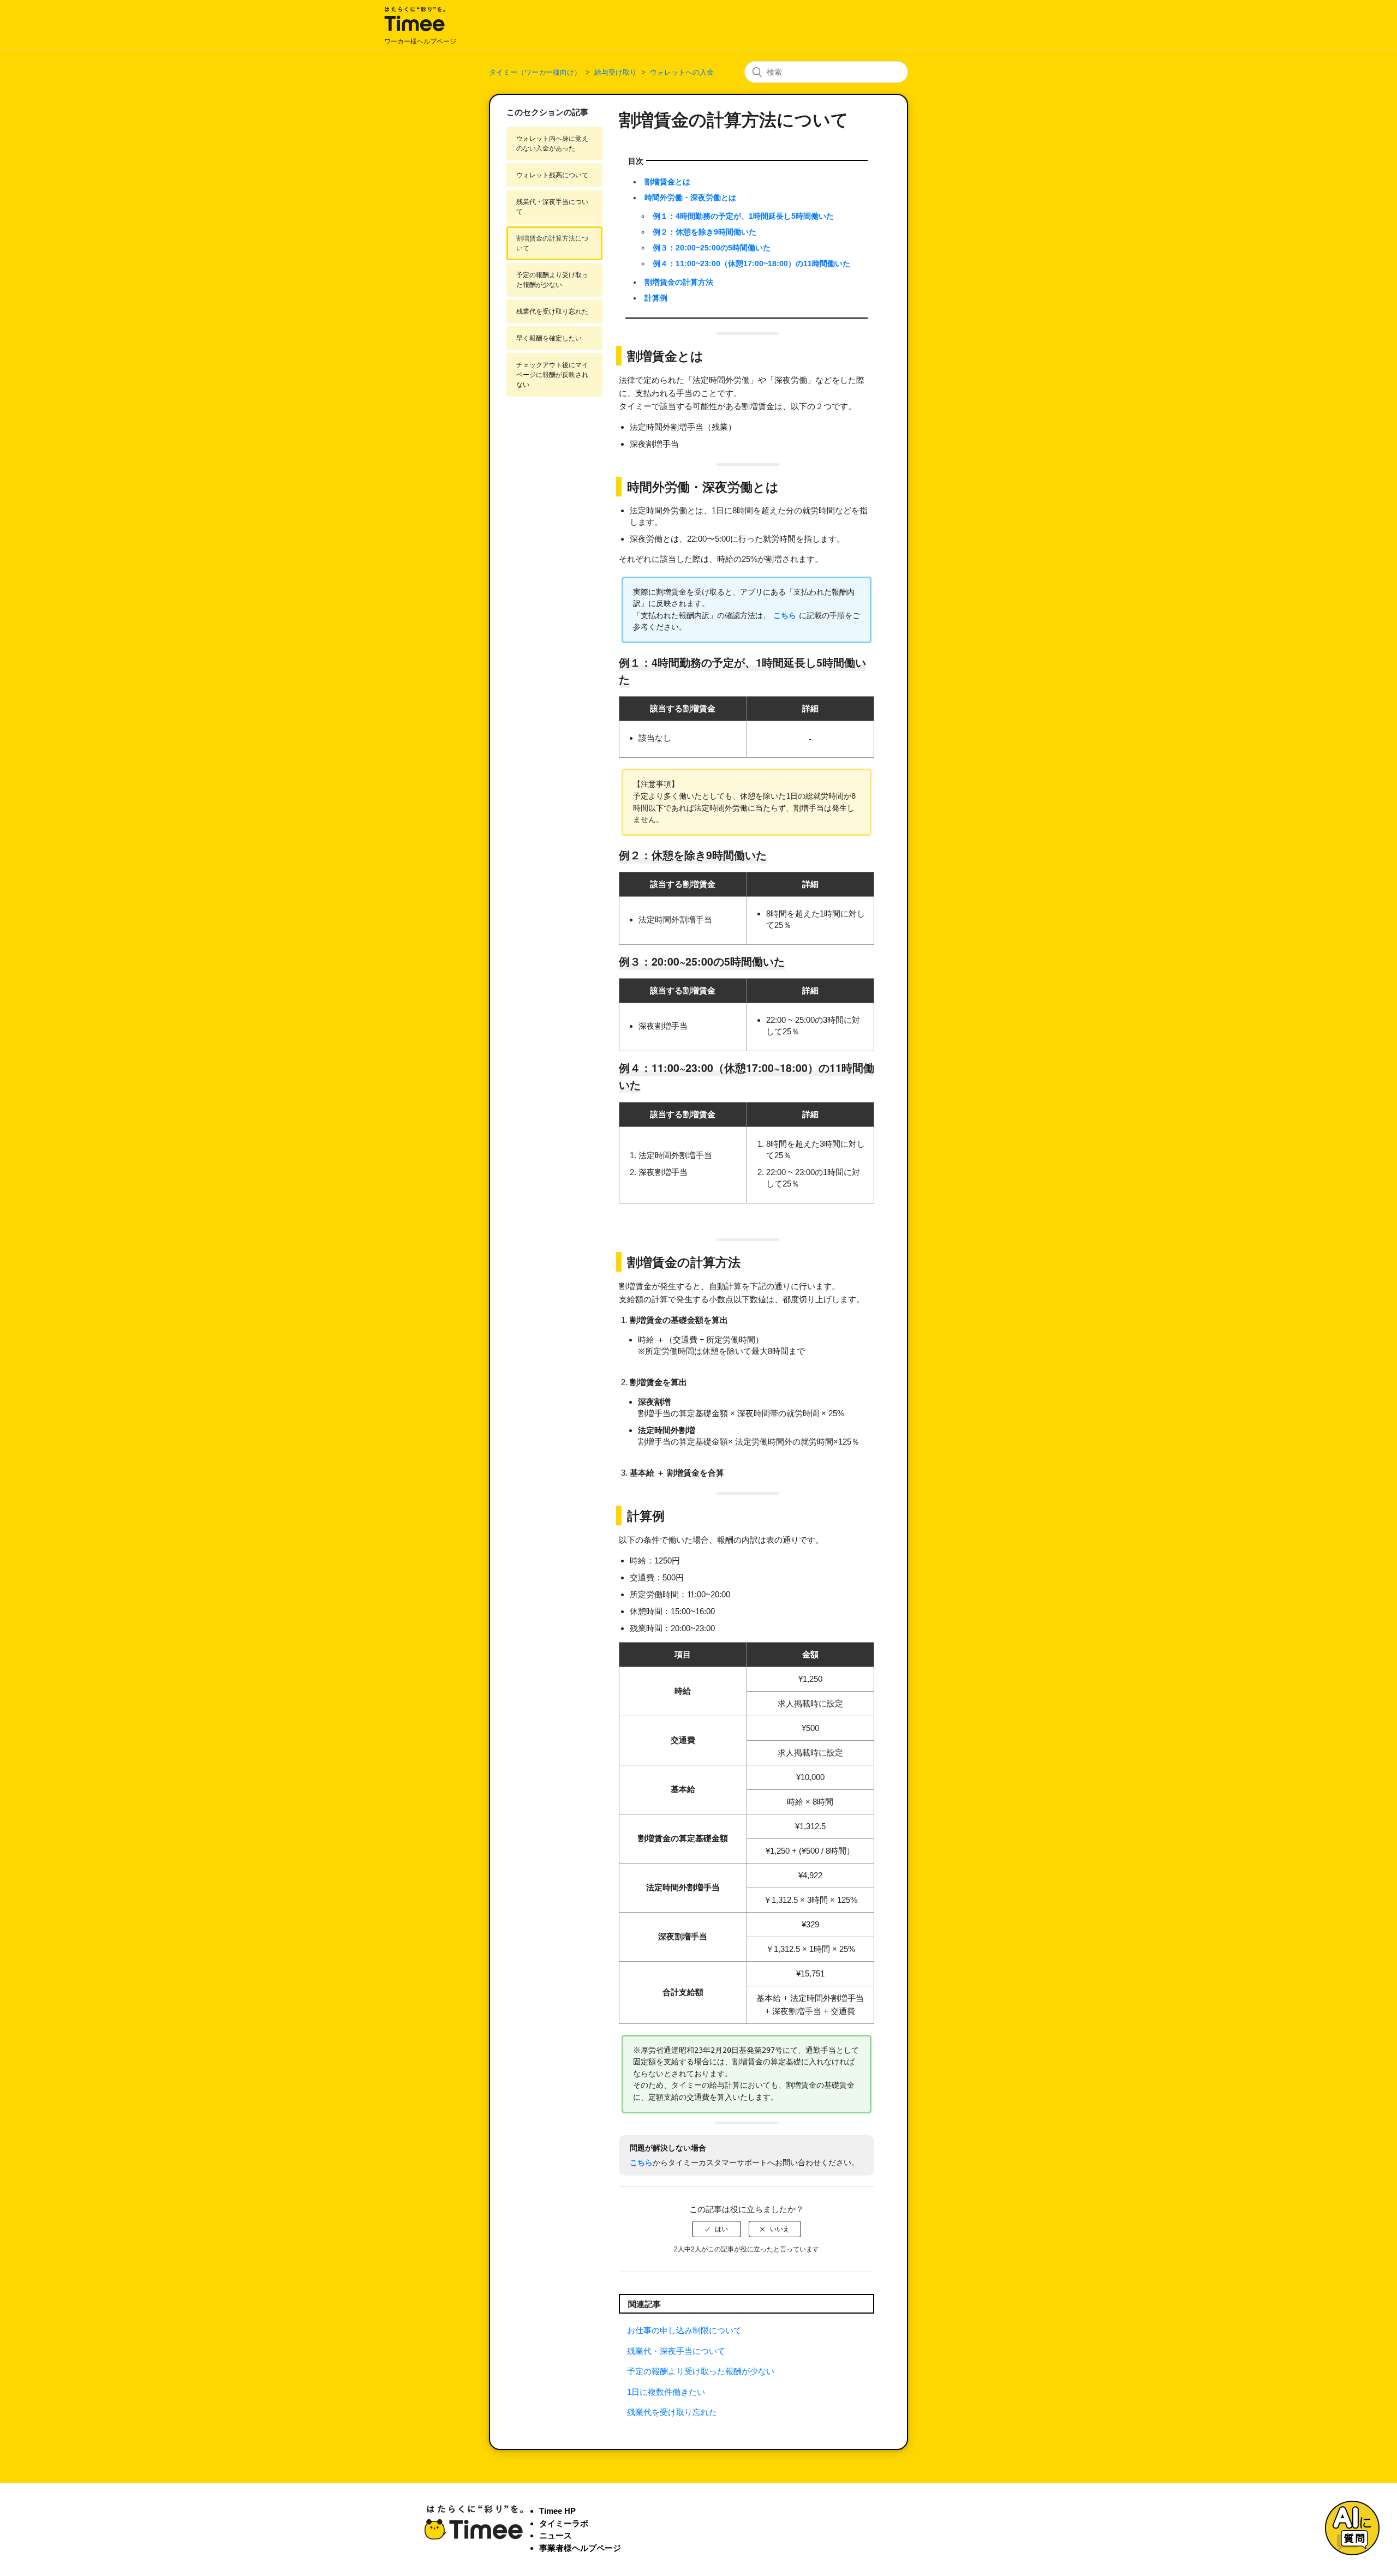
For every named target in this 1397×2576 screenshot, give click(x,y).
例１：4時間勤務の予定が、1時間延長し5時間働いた (743, 216)
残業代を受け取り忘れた (552, 311)
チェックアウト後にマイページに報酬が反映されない (552, 375)
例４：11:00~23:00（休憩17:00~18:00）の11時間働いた (751, 264)
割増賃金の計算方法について (552, 243)
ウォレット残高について (552, 175)
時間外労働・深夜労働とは (690, 198)
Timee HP (557, 2511)
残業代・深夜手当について (552, 207)
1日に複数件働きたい (666, 2392)
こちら (785, 615)
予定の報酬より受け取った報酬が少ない (552, 280)
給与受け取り (616, 72)
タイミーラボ (564, 2523)
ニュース (556, 2535)
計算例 (656, 298)
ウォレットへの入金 (682, 72)
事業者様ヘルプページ (580, 2548)
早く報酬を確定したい (549, 338)
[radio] (717, 2229)
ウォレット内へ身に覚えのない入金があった (552, 143)
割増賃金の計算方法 (679, 282)
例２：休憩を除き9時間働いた (705, 232)
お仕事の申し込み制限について (684, 2330)
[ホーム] (415, 30)
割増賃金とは (667, 182)
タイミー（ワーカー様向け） (535, 72)
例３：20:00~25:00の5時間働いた (712, 248)
